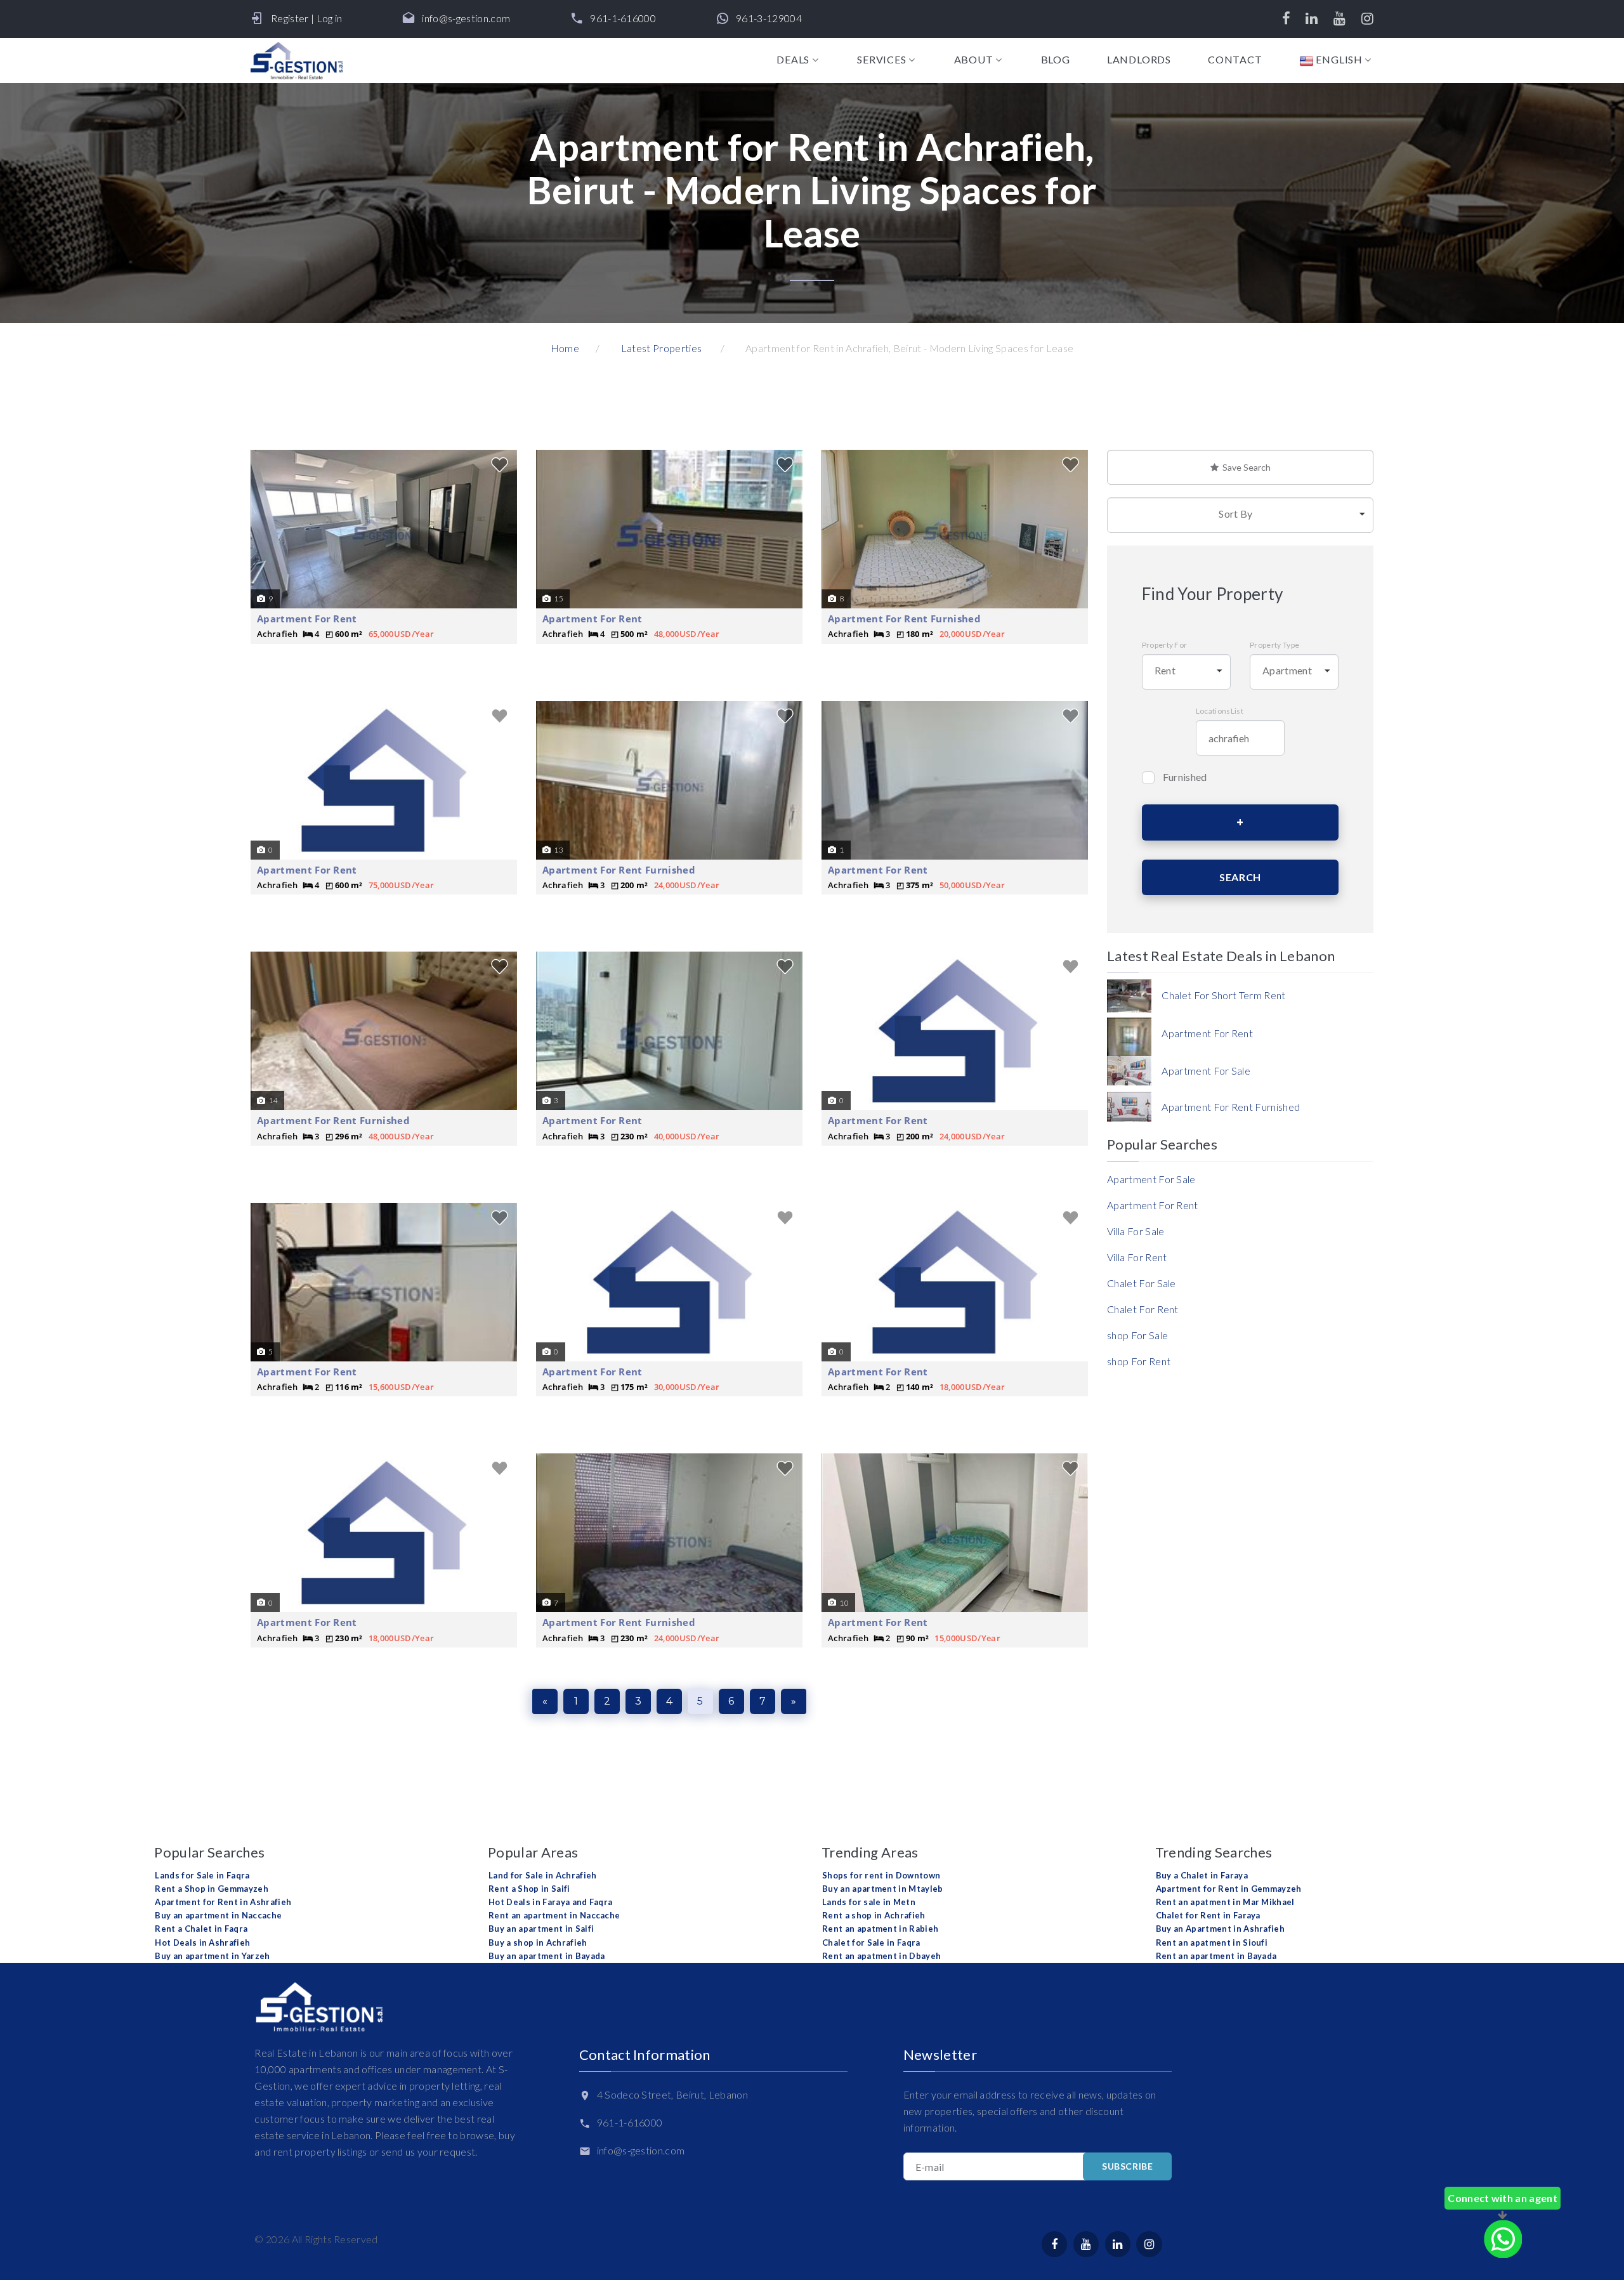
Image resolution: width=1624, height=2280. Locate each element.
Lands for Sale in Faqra (202, 1875)
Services (881, 60)
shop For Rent (1139, 1361)
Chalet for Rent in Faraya (1208, 1915)
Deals (793, 60)
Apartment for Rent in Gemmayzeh (1229, 1889)
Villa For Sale (1136, 1231)
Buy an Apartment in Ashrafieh (1220, 1929)
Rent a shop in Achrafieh (874, 1915)
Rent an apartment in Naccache (554, 1915)
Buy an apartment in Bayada (547, 1956)
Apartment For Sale (1151, 1179)
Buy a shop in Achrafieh (538, 1943)
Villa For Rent (1137, 1257)
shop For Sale (1137, 1335)
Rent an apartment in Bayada (1216, 1956)
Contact (1235, 60)
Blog (1056, 60)
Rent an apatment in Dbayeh (881, 1956)
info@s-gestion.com (466, 18)
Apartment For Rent (307, 619)
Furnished (1185, 777)
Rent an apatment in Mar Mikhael (1225, 1902)
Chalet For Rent (1143, 1309)
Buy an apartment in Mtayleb (883, 1889)
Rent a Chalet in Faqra (201, 1929)
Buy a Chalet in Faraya (1202, 1875)
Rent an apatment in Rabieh (880, 1929)
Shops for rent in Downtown (881, 1875)
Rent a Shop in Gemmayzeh (212, 1889)
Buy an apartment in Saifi (541, 1929)
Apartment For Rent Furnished (904, 619)
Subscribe (1127, 2166)
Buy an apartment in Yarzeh (212, 1956)
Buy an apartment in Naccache (218, 1915)
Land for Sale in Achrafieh (542, 1875)
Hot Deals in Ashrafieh (202, 1943)
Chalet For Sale (1142, 1283)
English (1338, 60)
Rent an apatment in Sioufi (1212, 1943)
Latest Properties (661, 348)
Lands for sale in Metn (869, 1902)
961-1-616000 (623, 18)
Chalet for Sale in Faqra (871, 1943)
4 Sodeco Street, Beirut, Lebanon (672, 2094)
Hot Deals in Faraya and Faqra (550, 1902)
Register (290, 18)
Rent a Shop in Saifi (529, 1889)
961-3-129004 (769, 18)
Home (565, 348)
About (974, 60)
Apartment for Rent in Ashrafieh (223, 1902)
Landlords (1139, 60)
